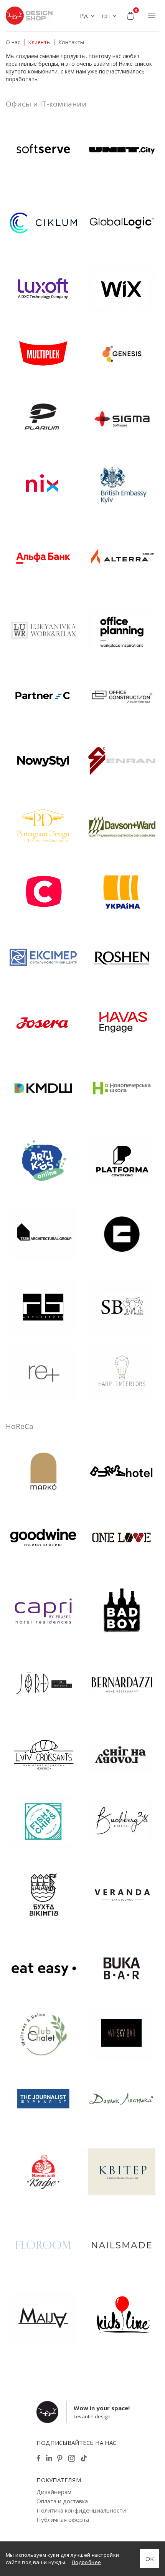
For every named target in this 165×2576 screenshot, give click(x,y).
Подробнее (87, 2562)
